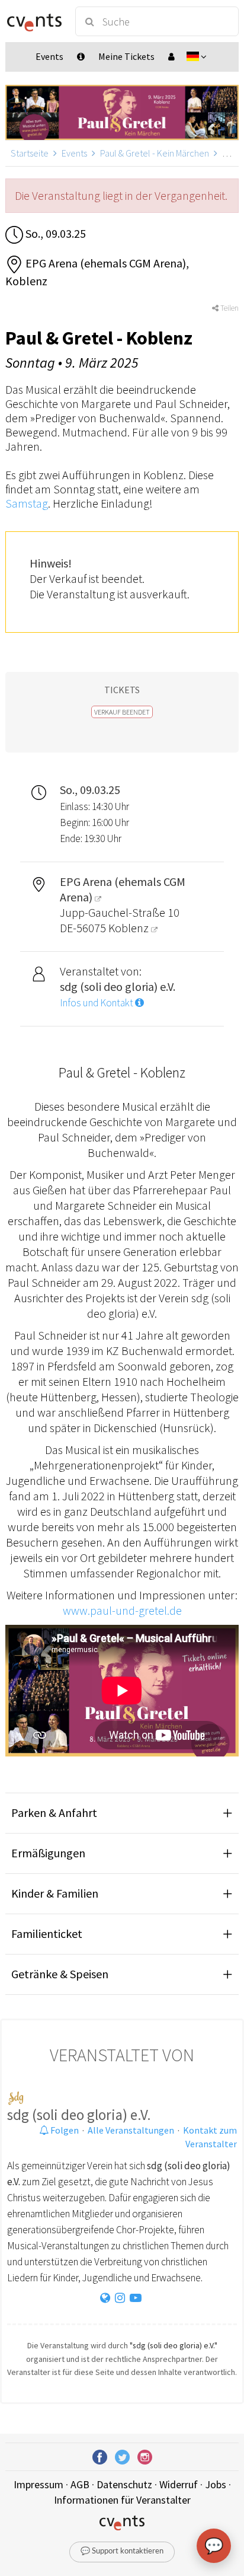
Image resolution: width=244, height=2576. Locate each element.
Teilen (229, 308)
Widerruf (179, 2484)
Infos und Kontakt (97, 1003)
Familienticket (47, 1933)
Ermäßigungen (48, 1853)
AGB (80, 2484)
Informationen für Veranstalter (122, 2500)
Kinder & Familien (55, 1893)
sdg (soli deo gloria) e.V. (79, 2115)
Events (74, 153)
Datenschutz (124, 2484)
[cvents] (35, 21)
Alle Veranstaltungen (131, 2130)
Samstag (27, 503)
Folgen (64, 2130)
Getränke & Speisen (60, 1974)
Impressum (38, 2484)
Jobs (216, 2484)
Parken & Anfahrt (54, 1813)
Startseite (30, 153)
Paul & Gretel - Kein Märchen (155, 153)
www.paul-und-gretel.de (122, 1610)
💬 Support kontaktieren (122, 2551)
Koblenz (130, 928)
